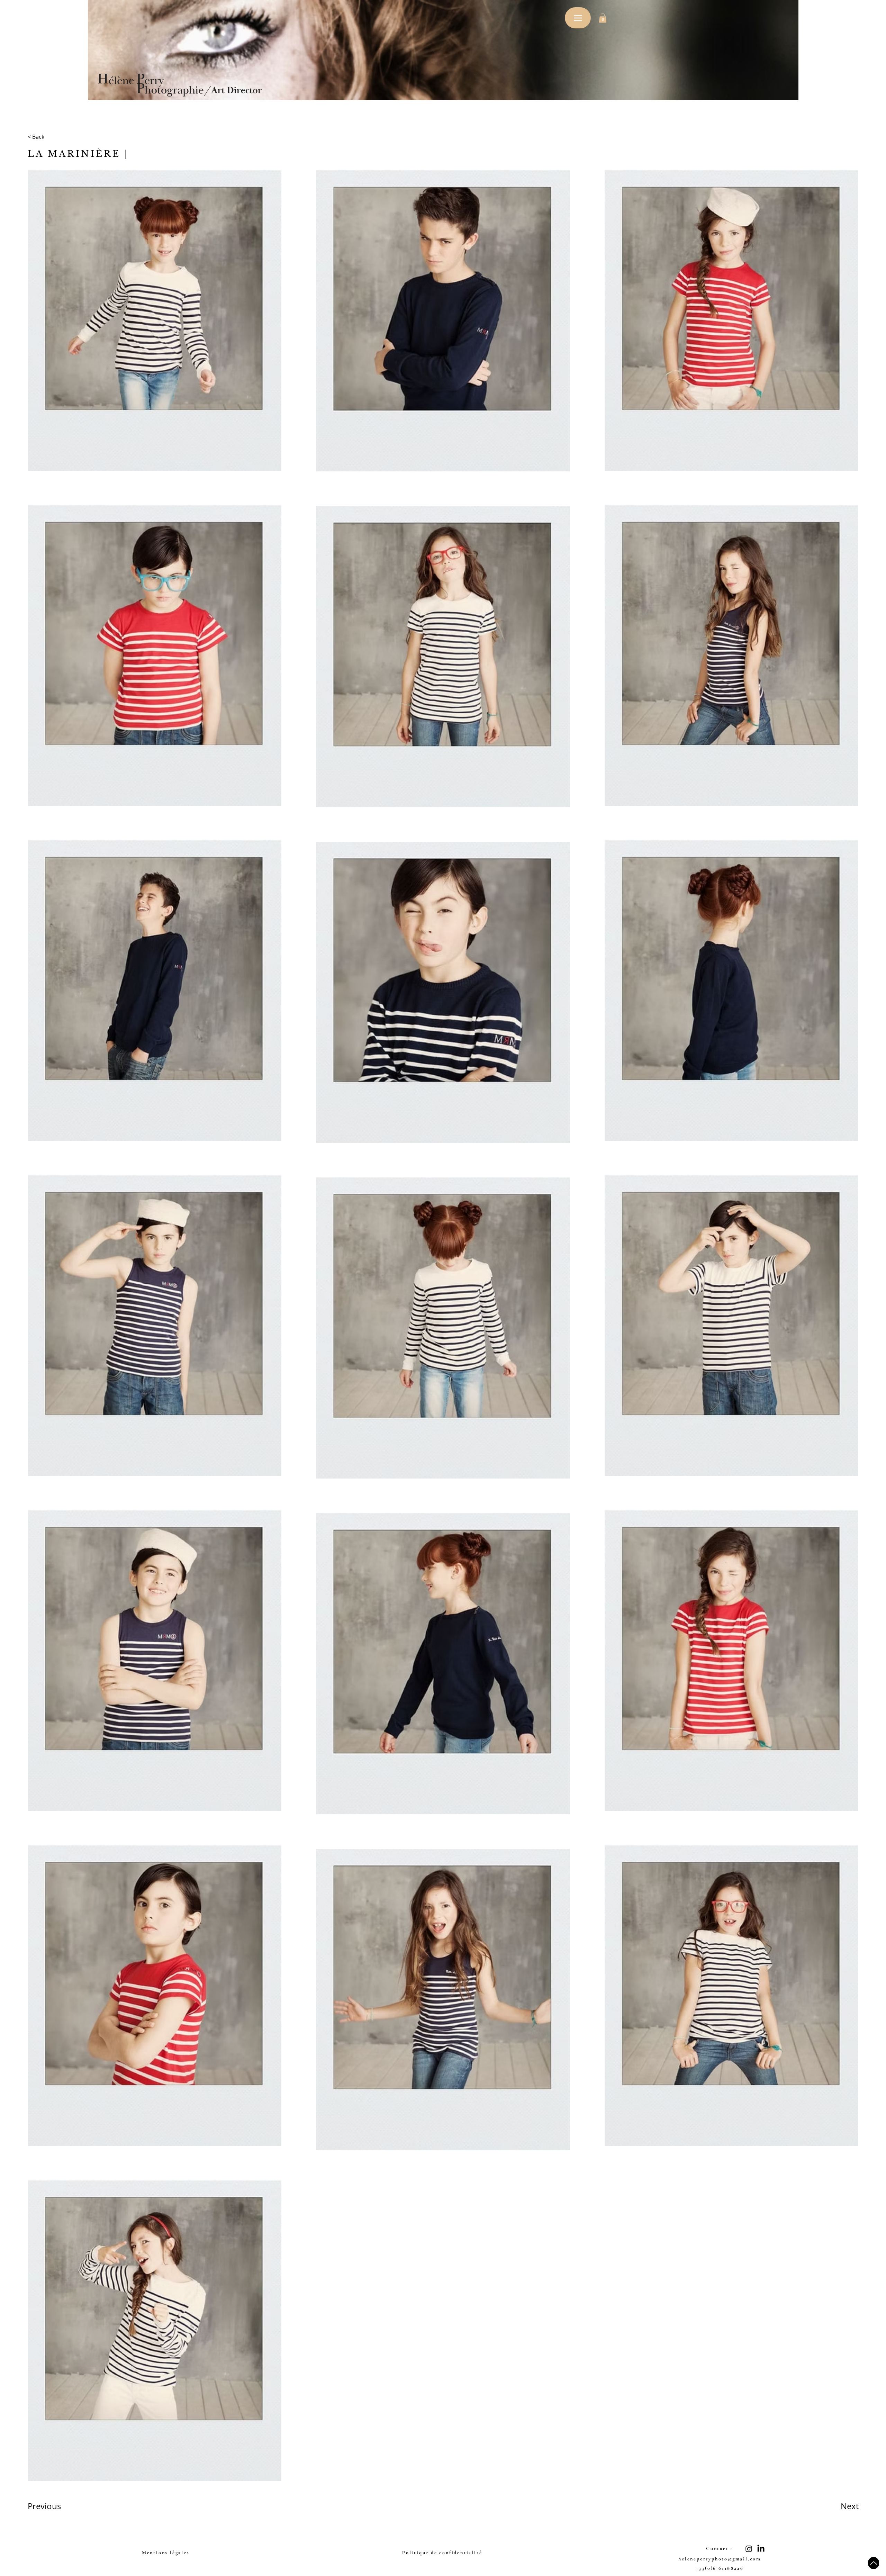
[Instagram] (749, 2549)
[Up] (874, 2563)
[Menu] (578, 18)
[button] (603, 18)
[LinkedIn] (761, 2549)
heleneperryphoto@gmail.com (720, 2559)
